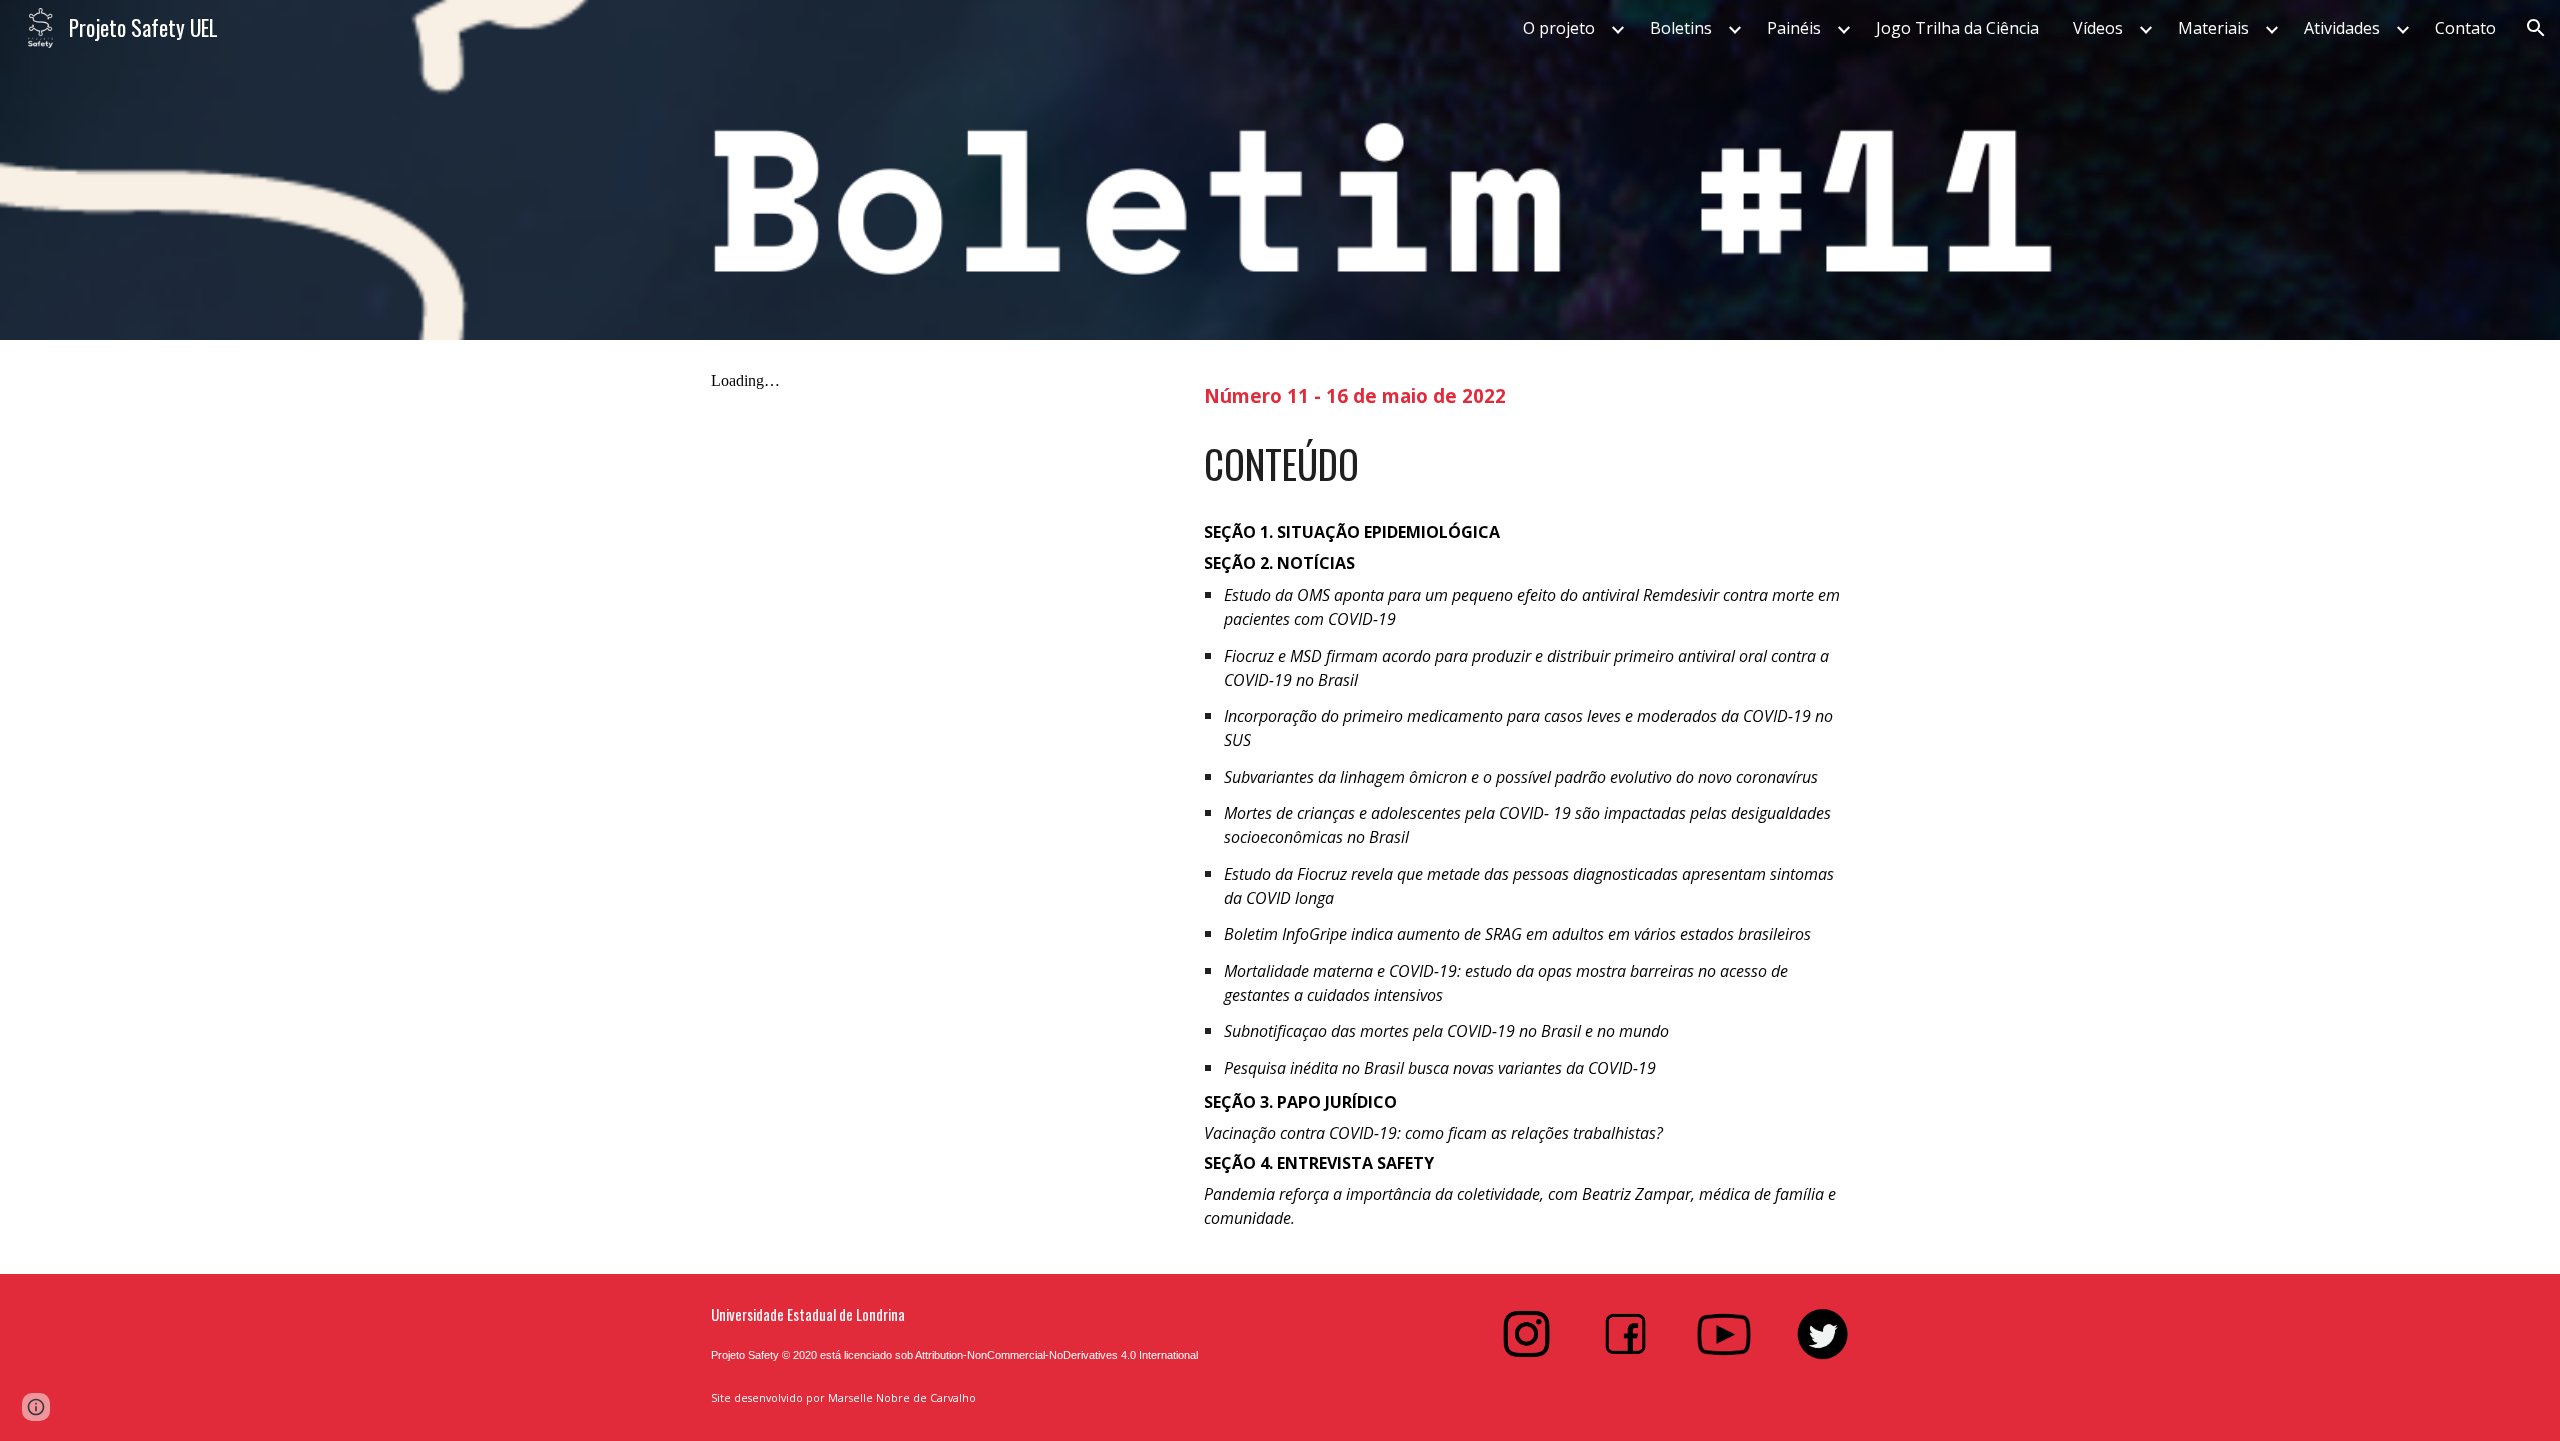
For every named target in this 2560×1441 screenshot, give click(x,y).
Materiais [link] (2213, 28)
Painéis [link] (1794, 28)
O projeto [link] (1559, 28)
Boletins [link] (1681, 28)
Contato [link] (2465, 28)
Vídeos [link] (2098, 28)
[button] (2536, 28)
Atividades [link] (2342, 28)
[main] (1526, 393)
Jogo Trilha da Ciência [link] (1957, 28)
